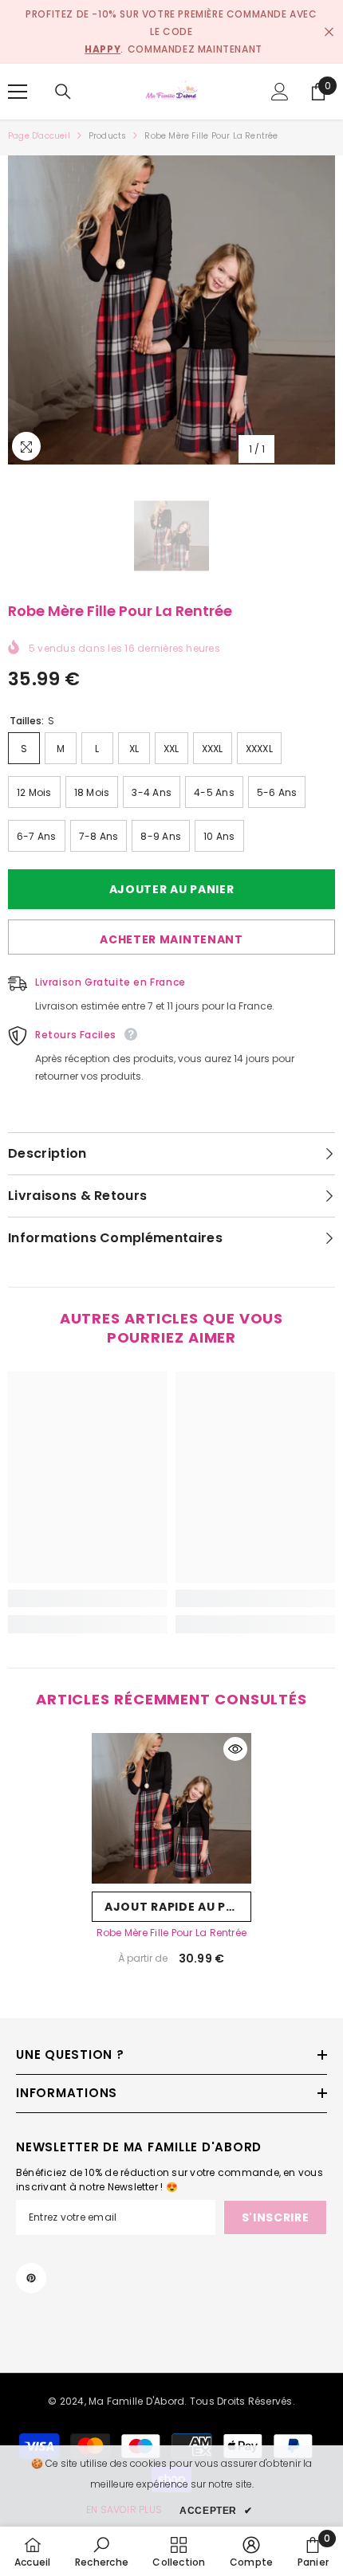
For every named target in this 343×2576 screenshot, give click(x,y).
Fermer (329, 32)
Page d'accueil (39, 136)
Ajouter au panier (172, 889)
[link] (88, 1598)
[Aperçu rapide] (235, 1749)
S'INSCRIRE (276, 2217)
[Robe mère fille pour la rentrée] (171, 1808)
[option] (171, 310)
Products (108, 136)
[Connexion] (280, 92)
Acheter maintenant (171, 939)
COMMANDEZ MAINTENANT (195, 49)
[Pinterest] (31, 2278)
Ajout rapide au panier (178, 1907)
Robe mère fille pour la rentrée (171, 1933)
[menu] (18, 92)
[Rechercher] (63, 92)
